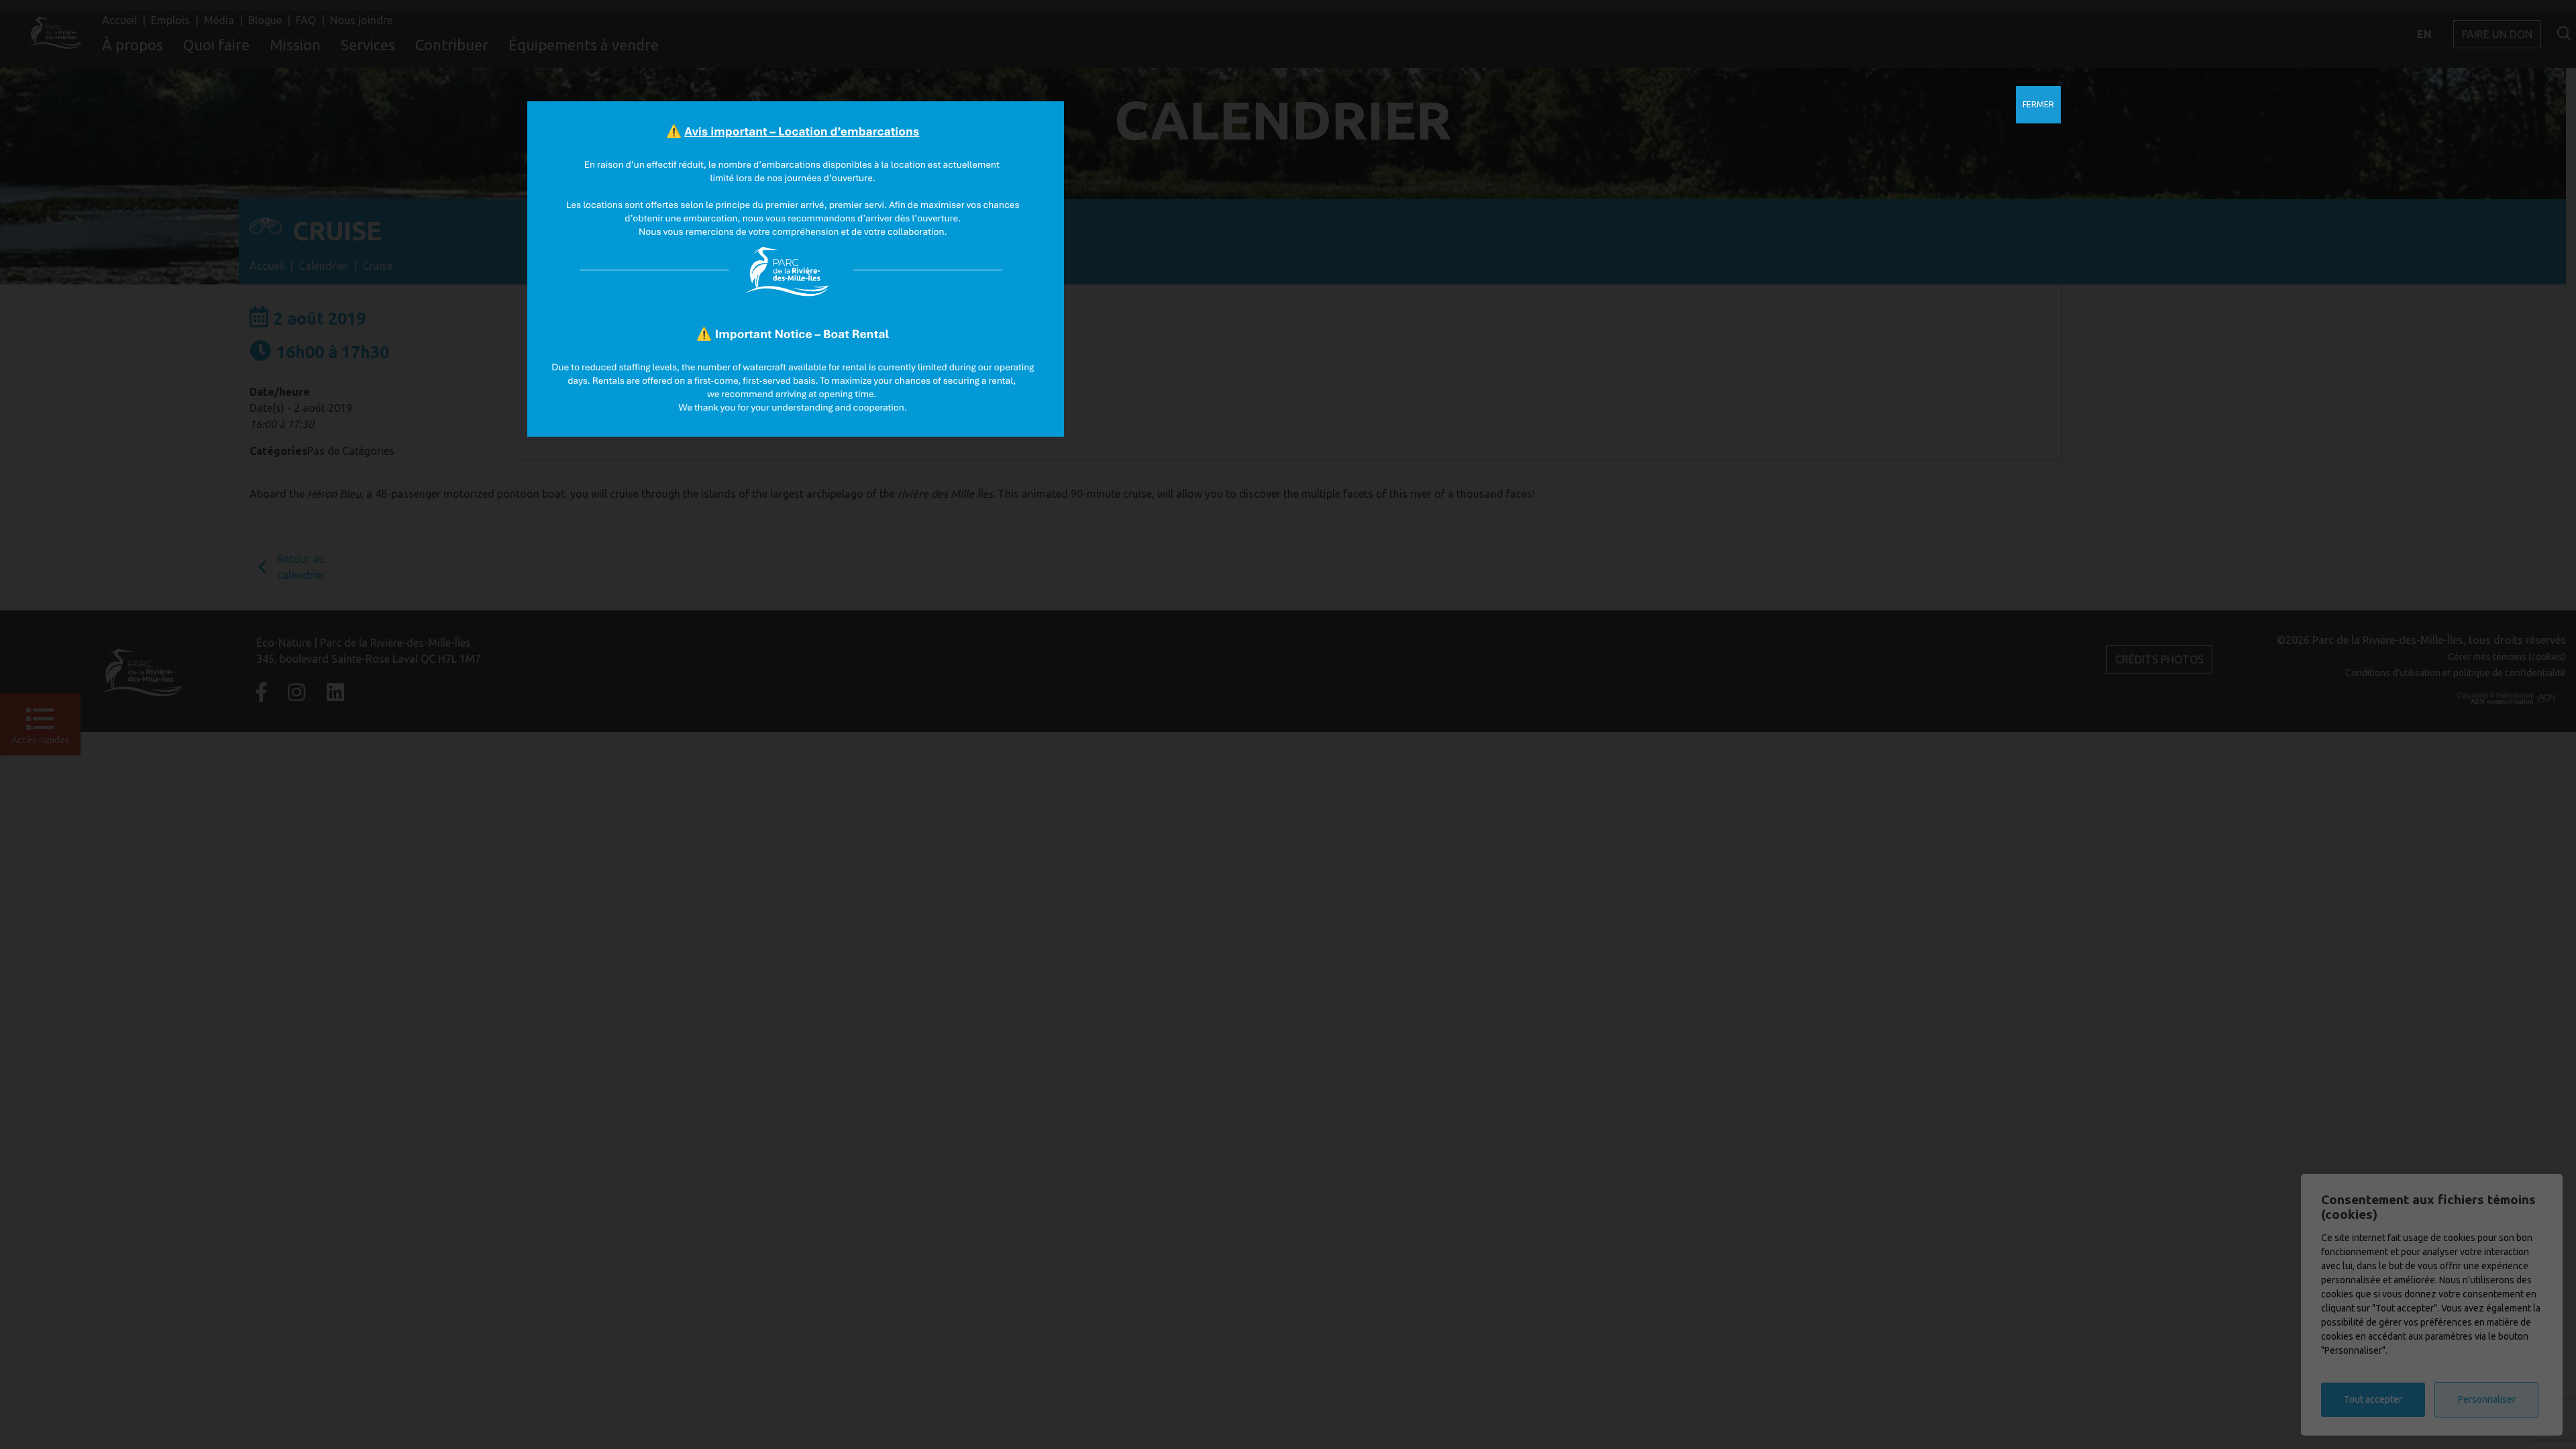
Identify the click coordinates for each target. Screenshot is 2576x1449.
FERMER (2038, 104)
